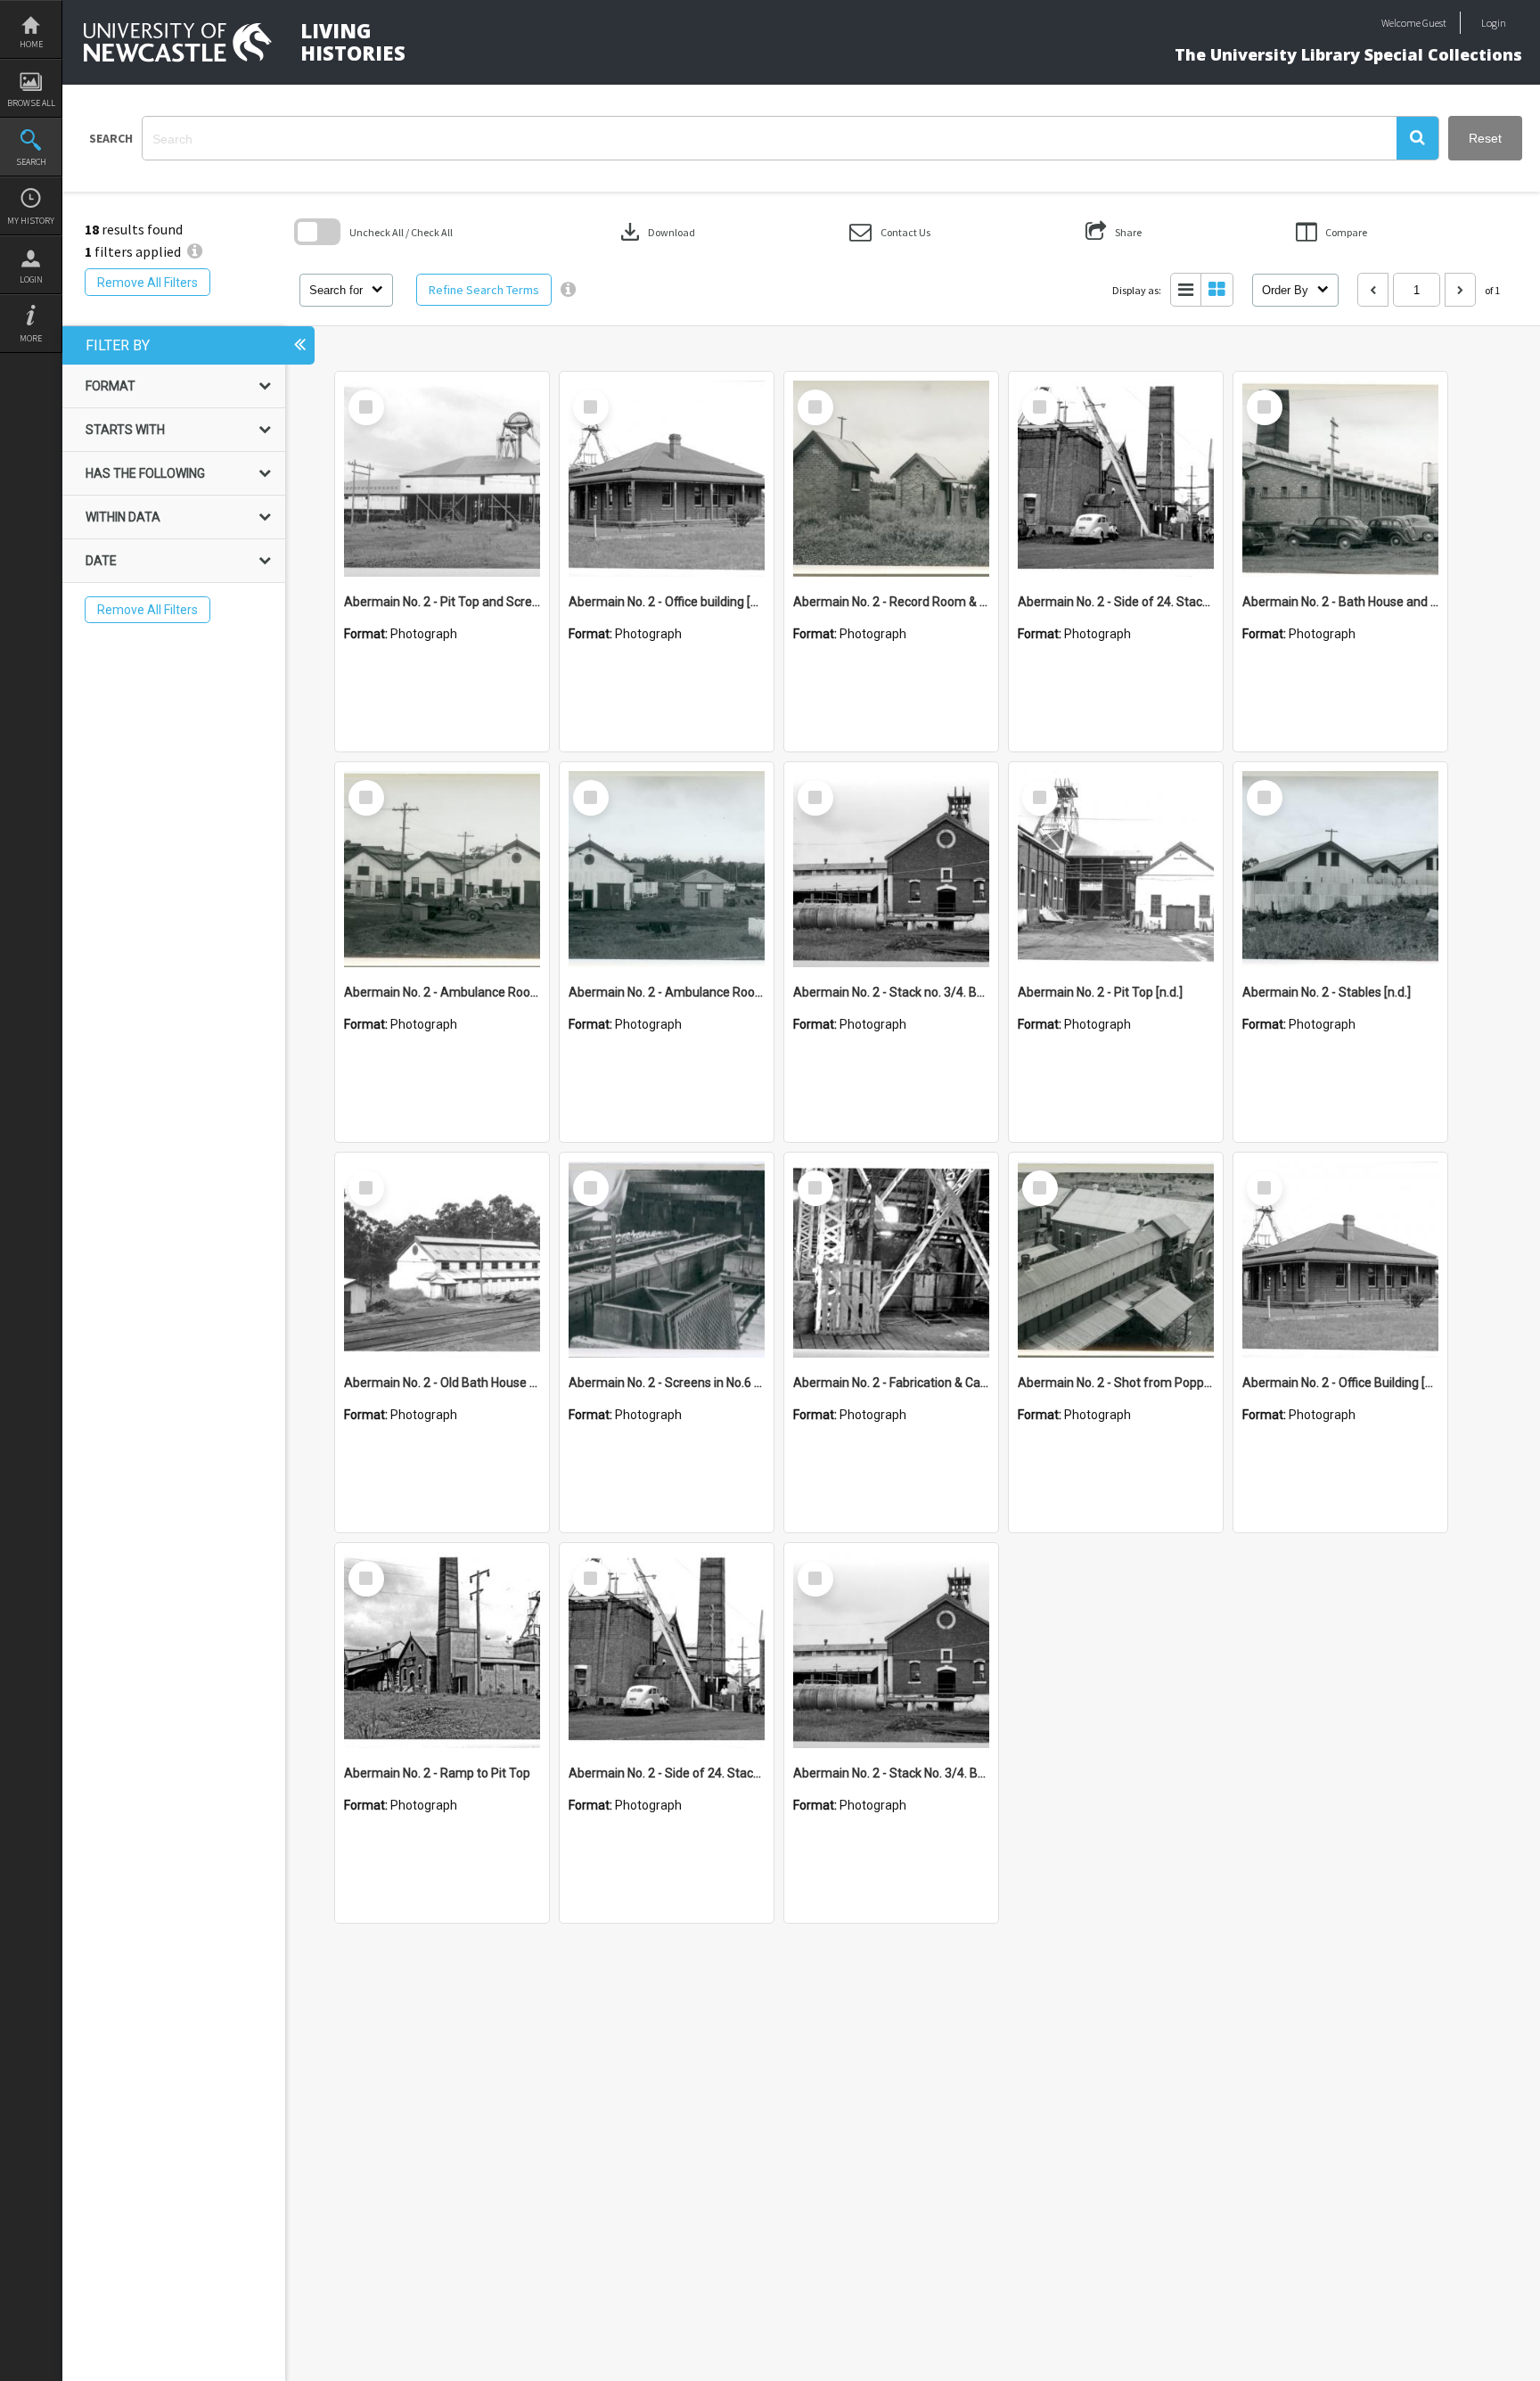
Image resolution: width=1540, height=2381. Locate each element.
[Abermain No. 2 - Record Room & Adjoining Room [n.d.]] (891, 479)
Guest (1434, 23)
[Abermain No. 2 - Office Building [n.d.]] (1340, 1260)
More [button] (31, 338)
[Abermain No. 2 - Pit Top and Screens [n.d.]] (442, 479)
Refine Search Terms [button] (484, 290)
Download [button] (656, 232)
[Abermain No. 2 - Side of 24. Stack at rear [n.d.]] (667, 1650)
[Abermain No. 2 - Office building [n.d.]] (667, 479)
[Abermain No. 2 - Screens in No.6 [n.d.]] (667, 1260)
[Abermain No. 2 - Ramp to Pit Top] (442, 1650)
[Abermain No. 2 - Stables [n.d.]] (1340, 869)
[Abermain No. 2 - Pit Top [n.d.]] (1116, 869)
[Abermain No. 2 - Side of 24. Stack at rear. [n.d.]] (1116, 479)
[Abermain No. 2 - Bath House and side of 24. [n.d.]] (1340, 479)
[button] (1417, 138)
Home (31, 44)
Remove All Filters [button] (147, 283)
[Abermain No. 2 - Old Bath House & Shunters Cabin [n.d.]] (442, 1260)
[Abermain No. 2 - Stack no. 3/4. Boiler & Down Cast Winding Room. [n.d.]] (891, 869)
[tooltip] (568, 290)
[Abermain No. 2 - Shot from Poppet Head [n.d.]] (1116, 1260)
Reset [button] (1485, 138)
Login (31, 279)
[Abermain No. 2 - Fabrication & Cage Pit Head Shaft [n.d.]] (891, 1260)
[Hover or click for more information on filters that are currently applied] (195, 251)
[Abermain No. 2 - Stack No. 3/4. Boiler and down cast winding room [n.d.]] (891, 1650)
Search (31, 162)
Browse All (31, 103)
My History (31, 221)
